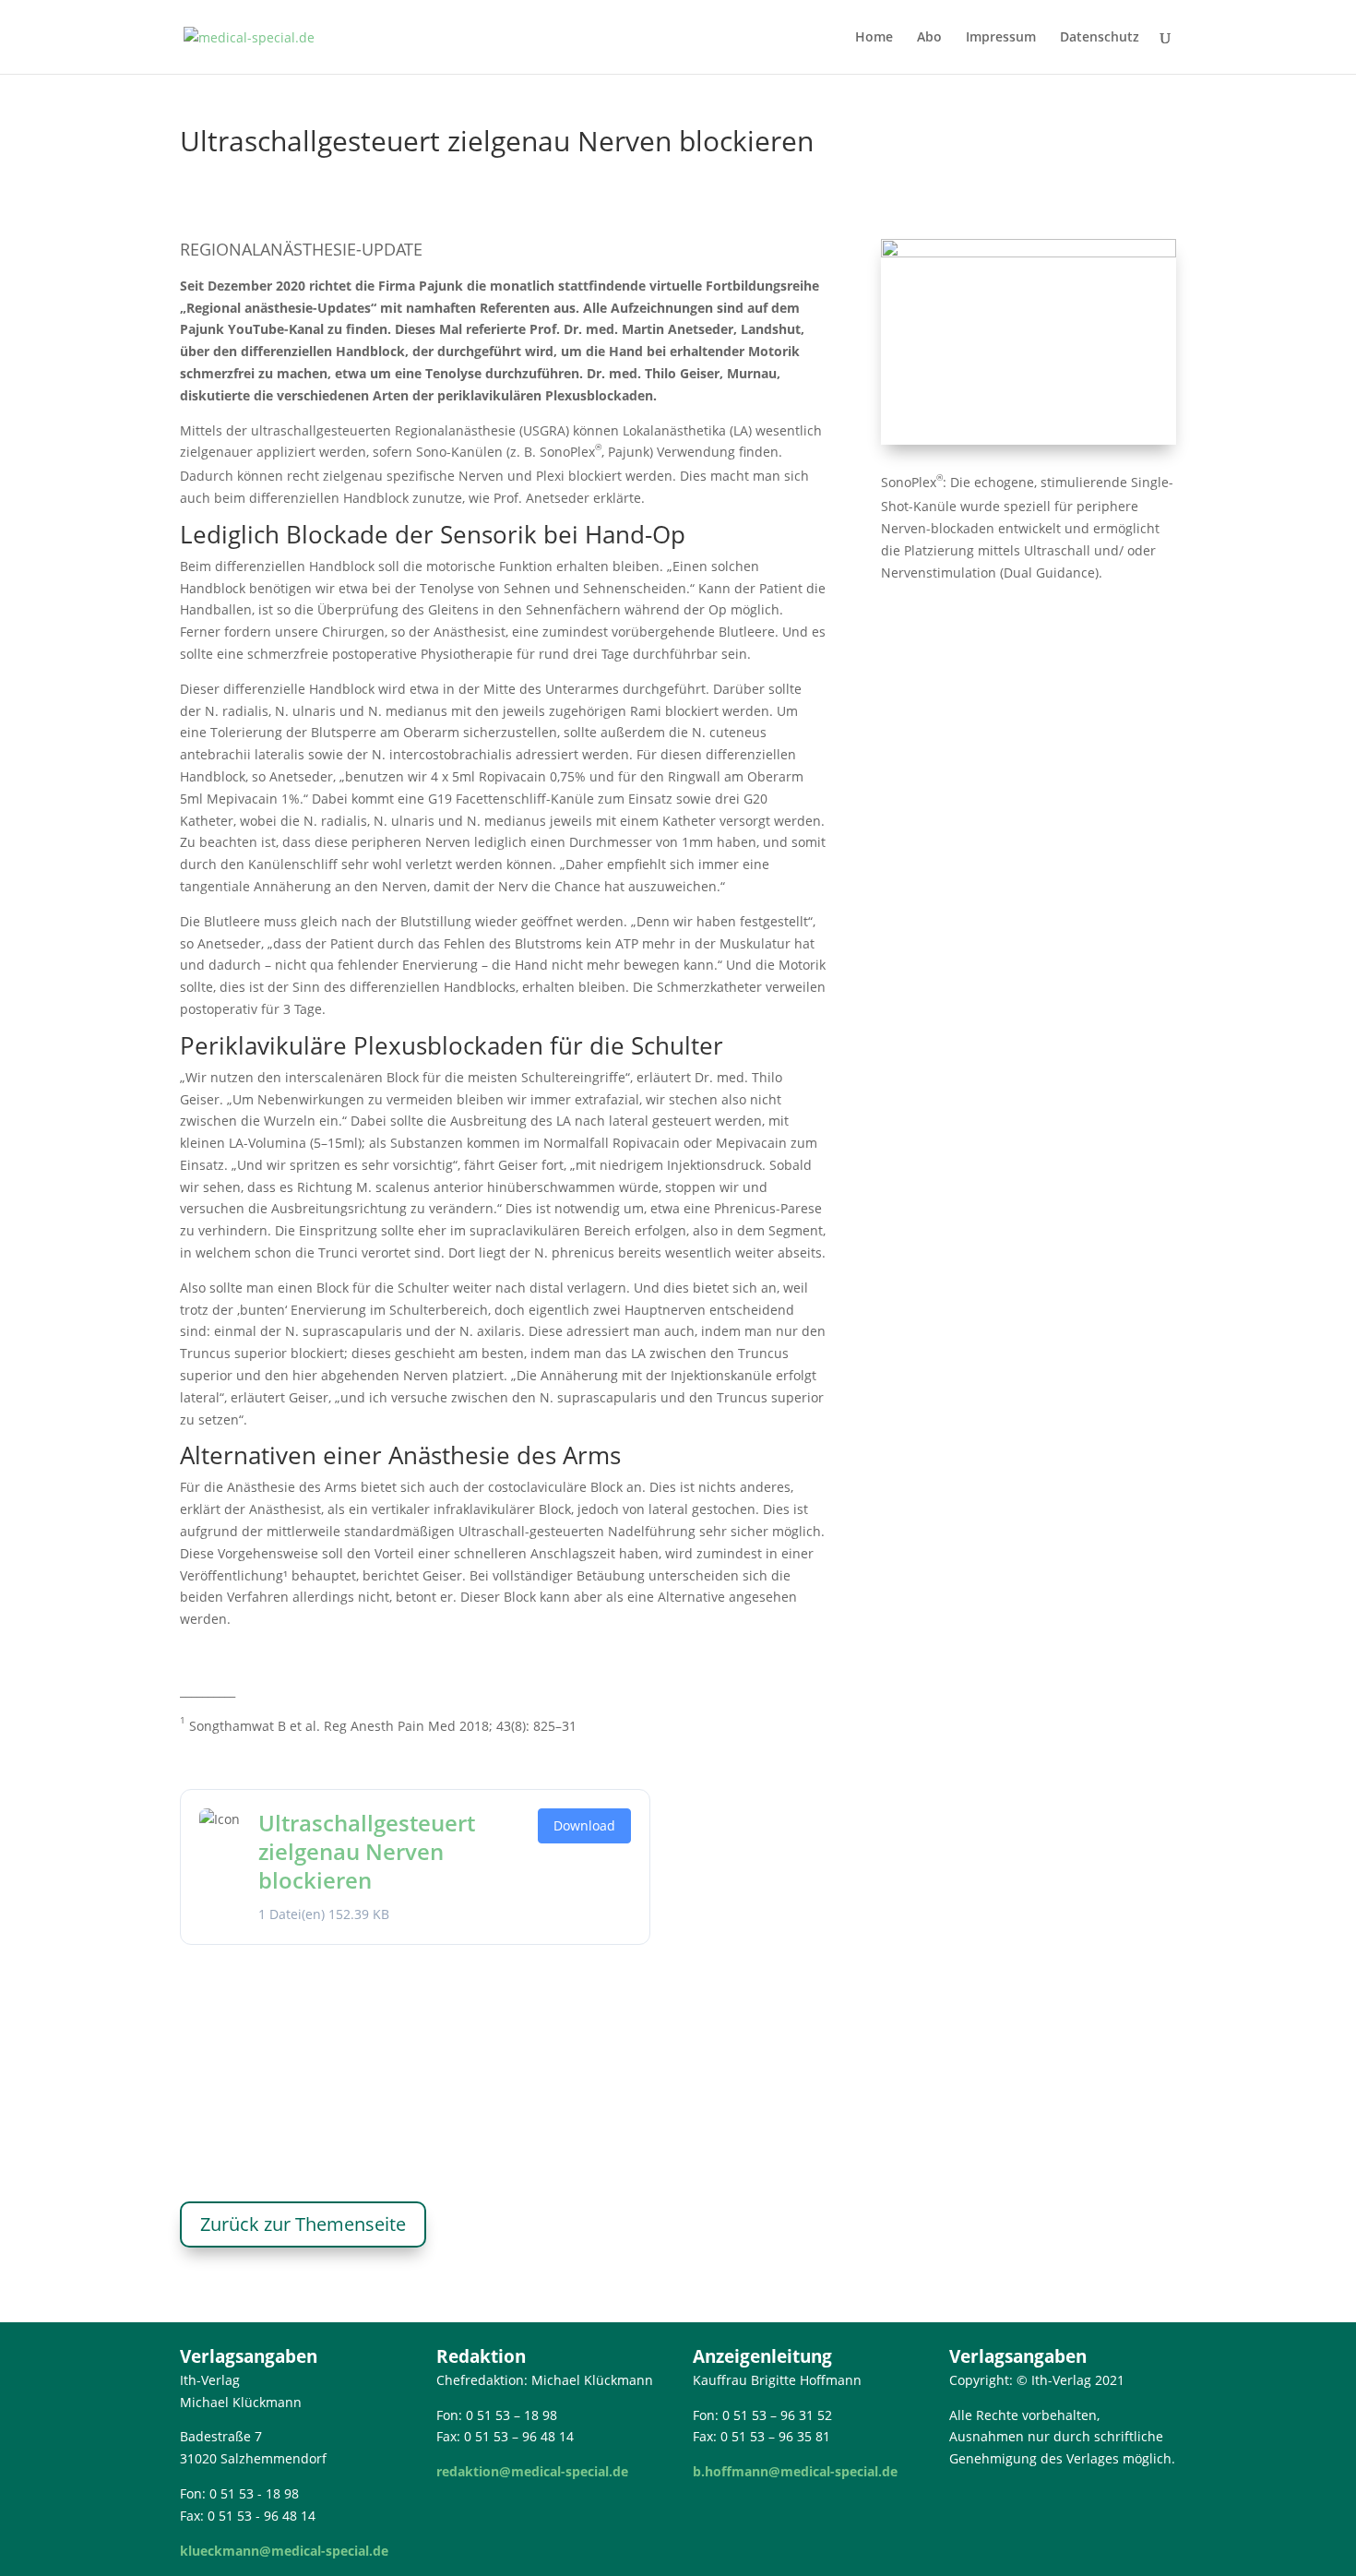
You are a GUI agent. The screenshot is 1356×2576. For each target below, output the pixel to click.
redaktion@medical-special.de (532, 2471)
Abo (929, 38)
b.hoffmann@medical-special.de (795, 2471)
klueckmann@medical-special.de (284, 2551)
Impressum (1001, 38)
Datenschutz (1100, 38)
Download (584, 1825)
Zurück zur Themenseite (303, 2224)
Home (874, 38)
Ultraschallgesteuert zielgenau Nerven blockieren (367, 1851)
